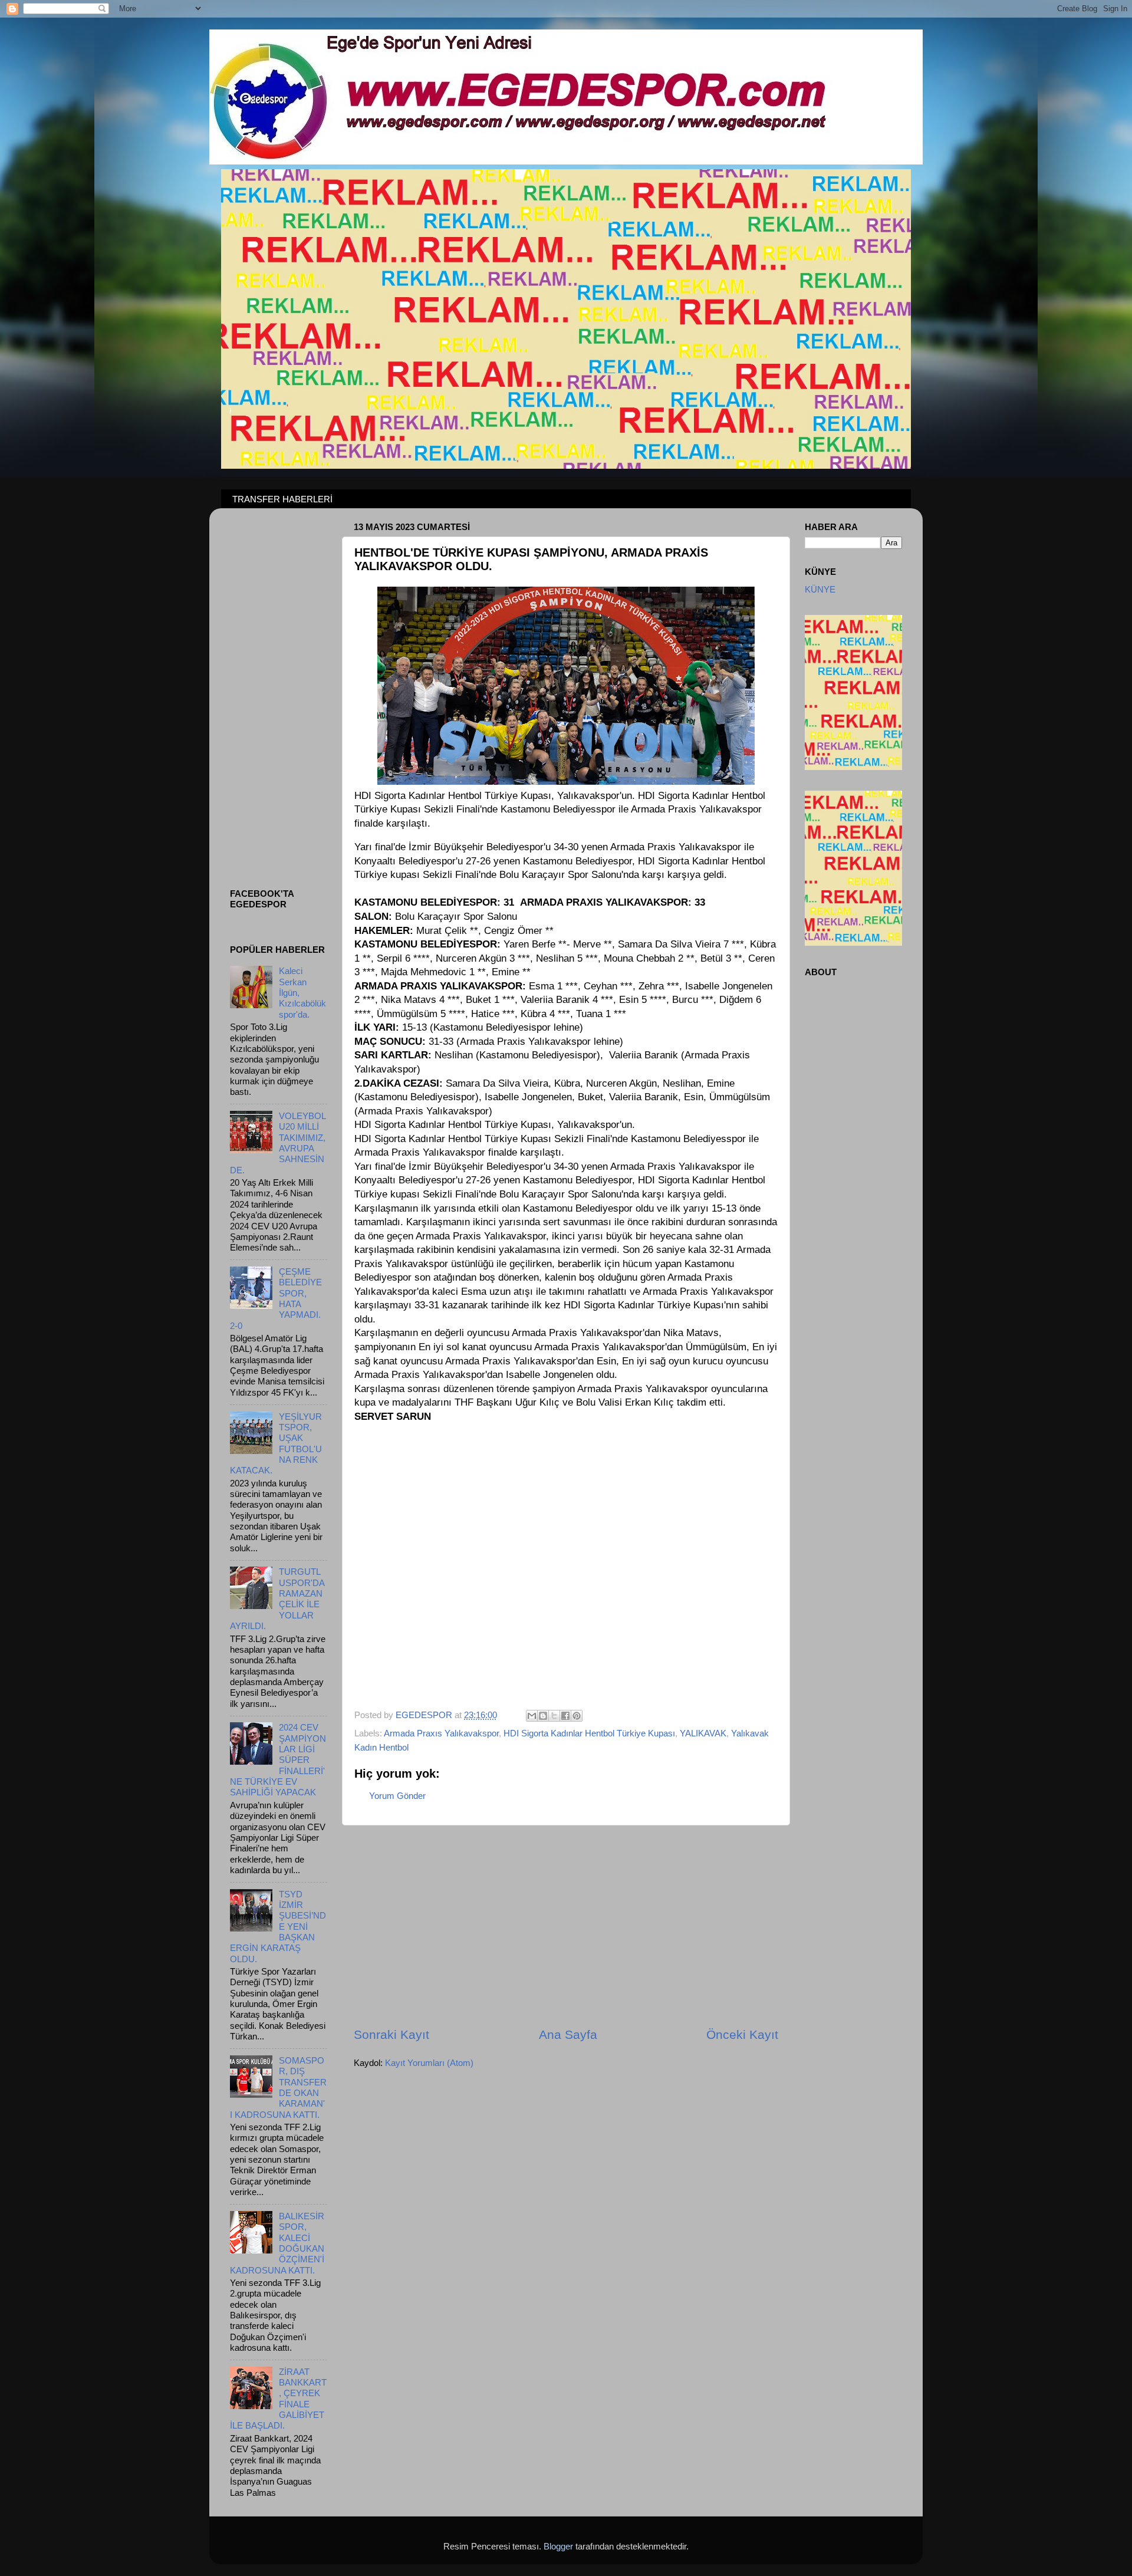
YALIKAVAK (703, 1733)
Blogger (558, 2546)
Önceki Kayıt (742, 2035)
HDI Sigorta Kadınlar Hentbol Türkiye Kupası (589, 1733)
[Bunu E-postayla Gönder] (532, 1716)
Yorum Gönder (397, 1796)
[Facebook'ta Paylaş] (565, 1716)
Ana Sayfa (568, 2035)
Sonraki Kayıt (391, 2035)
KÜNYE (820, 589)
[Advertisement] (566, 1926)
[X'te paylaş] (554, 1716)
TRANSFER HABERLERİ (282, 499)
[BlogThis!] (543, 1716)
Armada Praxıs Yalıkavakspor (441, 1733)
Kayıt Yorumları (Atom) (429, 2063)
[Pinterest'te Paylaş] (577, 1716)
